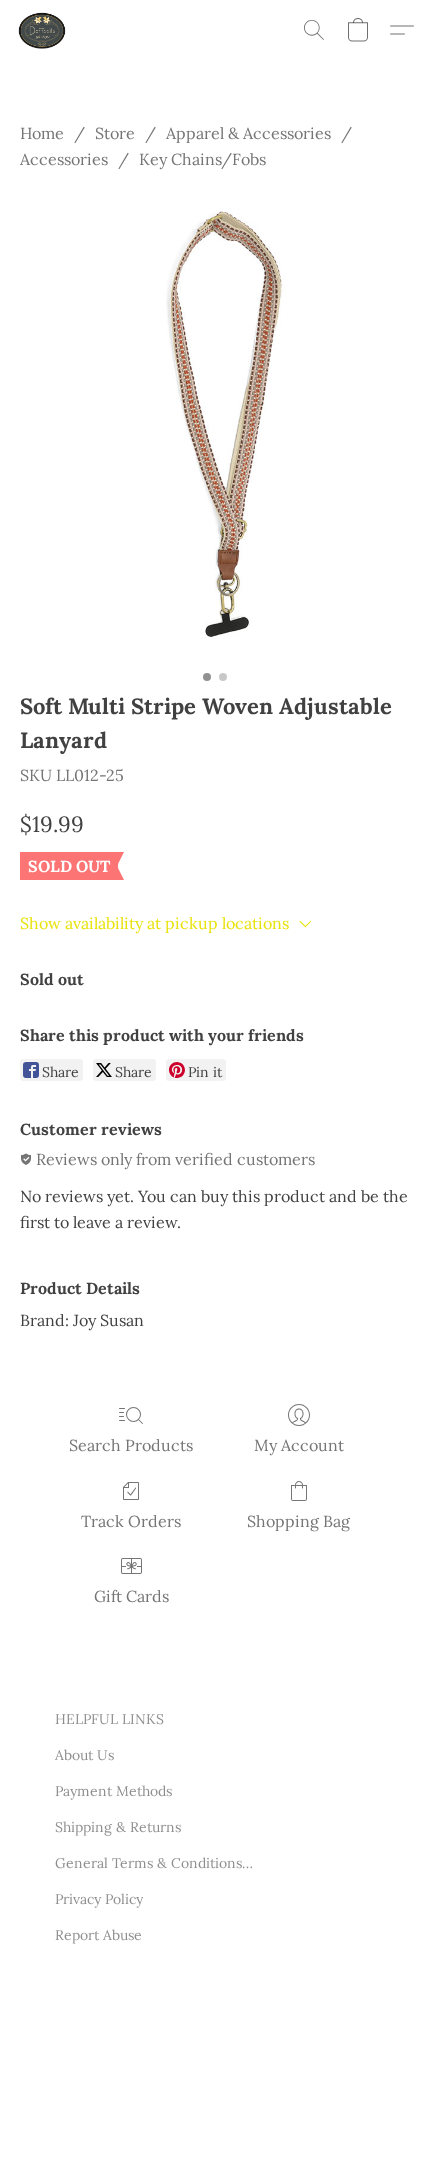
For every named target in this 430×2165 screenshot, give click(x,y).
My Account (299, 1445)
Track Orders (131, 1521)
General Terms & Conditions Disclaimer (155, 1863)
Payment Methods (113, 1791)
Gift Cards (131, 1596)
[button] (44, 30)
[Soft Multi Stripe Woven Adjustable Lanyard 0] (215, 426)
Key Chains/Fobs (202, 159)
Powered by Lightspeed (130, 2123)
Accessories (64, 159)
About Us (84, 1755)
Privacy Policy (99, 1899)
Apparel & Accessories (248, 133)
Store (115, 133)
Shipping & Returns (118, 1827)
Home (42, 133)
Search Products (131, 1445)
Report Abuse (98, 1935)
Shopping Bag (298, 1521)
